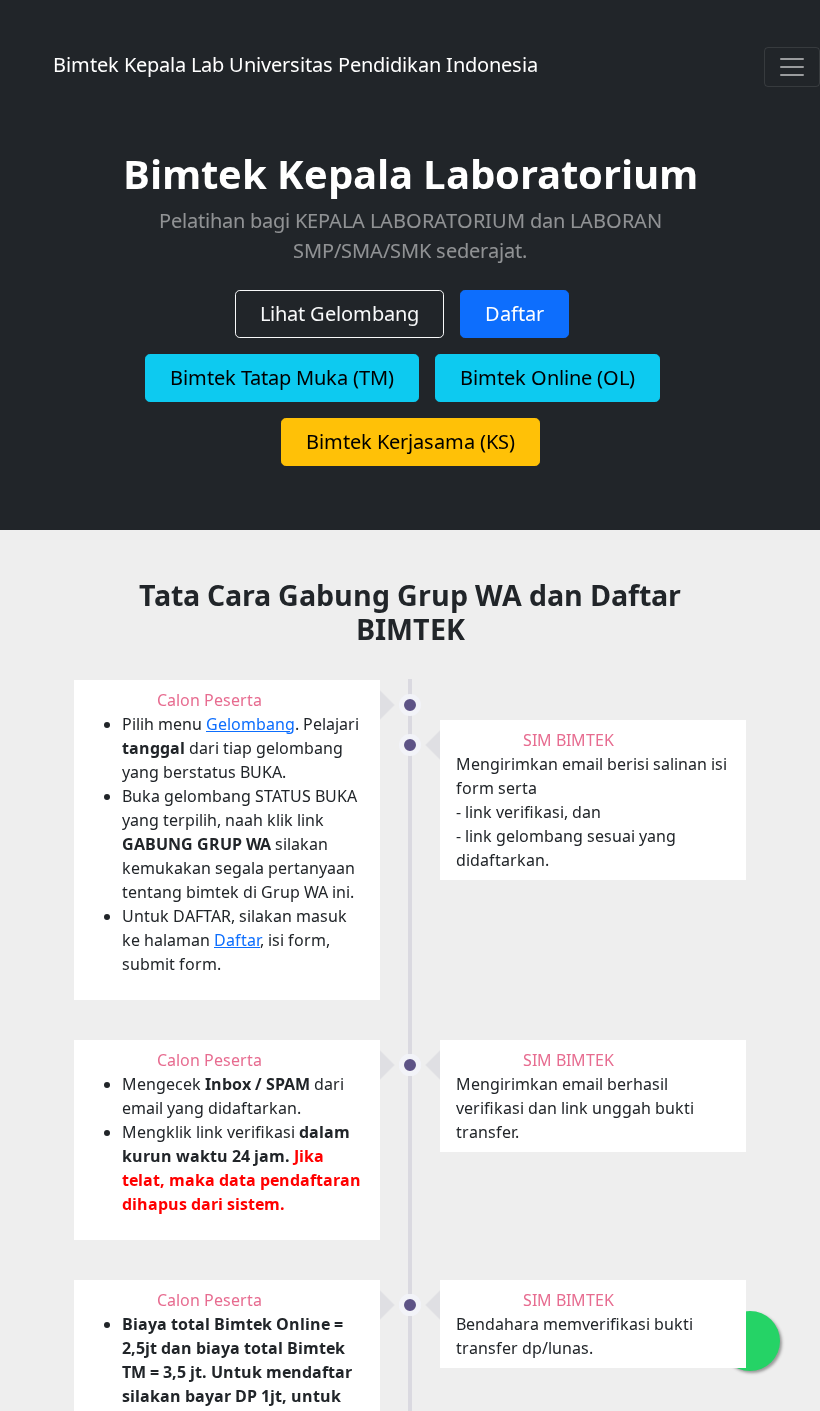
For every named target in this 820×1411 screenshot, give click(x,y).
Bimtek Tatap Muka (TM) (282, 377)
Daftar (514, 313)
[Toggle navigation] (792, 67)
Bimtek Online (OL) (547, 377)
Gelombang (250, 724)
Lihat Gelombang (339, 313)
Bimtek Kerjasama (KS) (410, 441)
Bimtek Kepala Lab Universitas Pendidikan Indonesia (393, 64)
